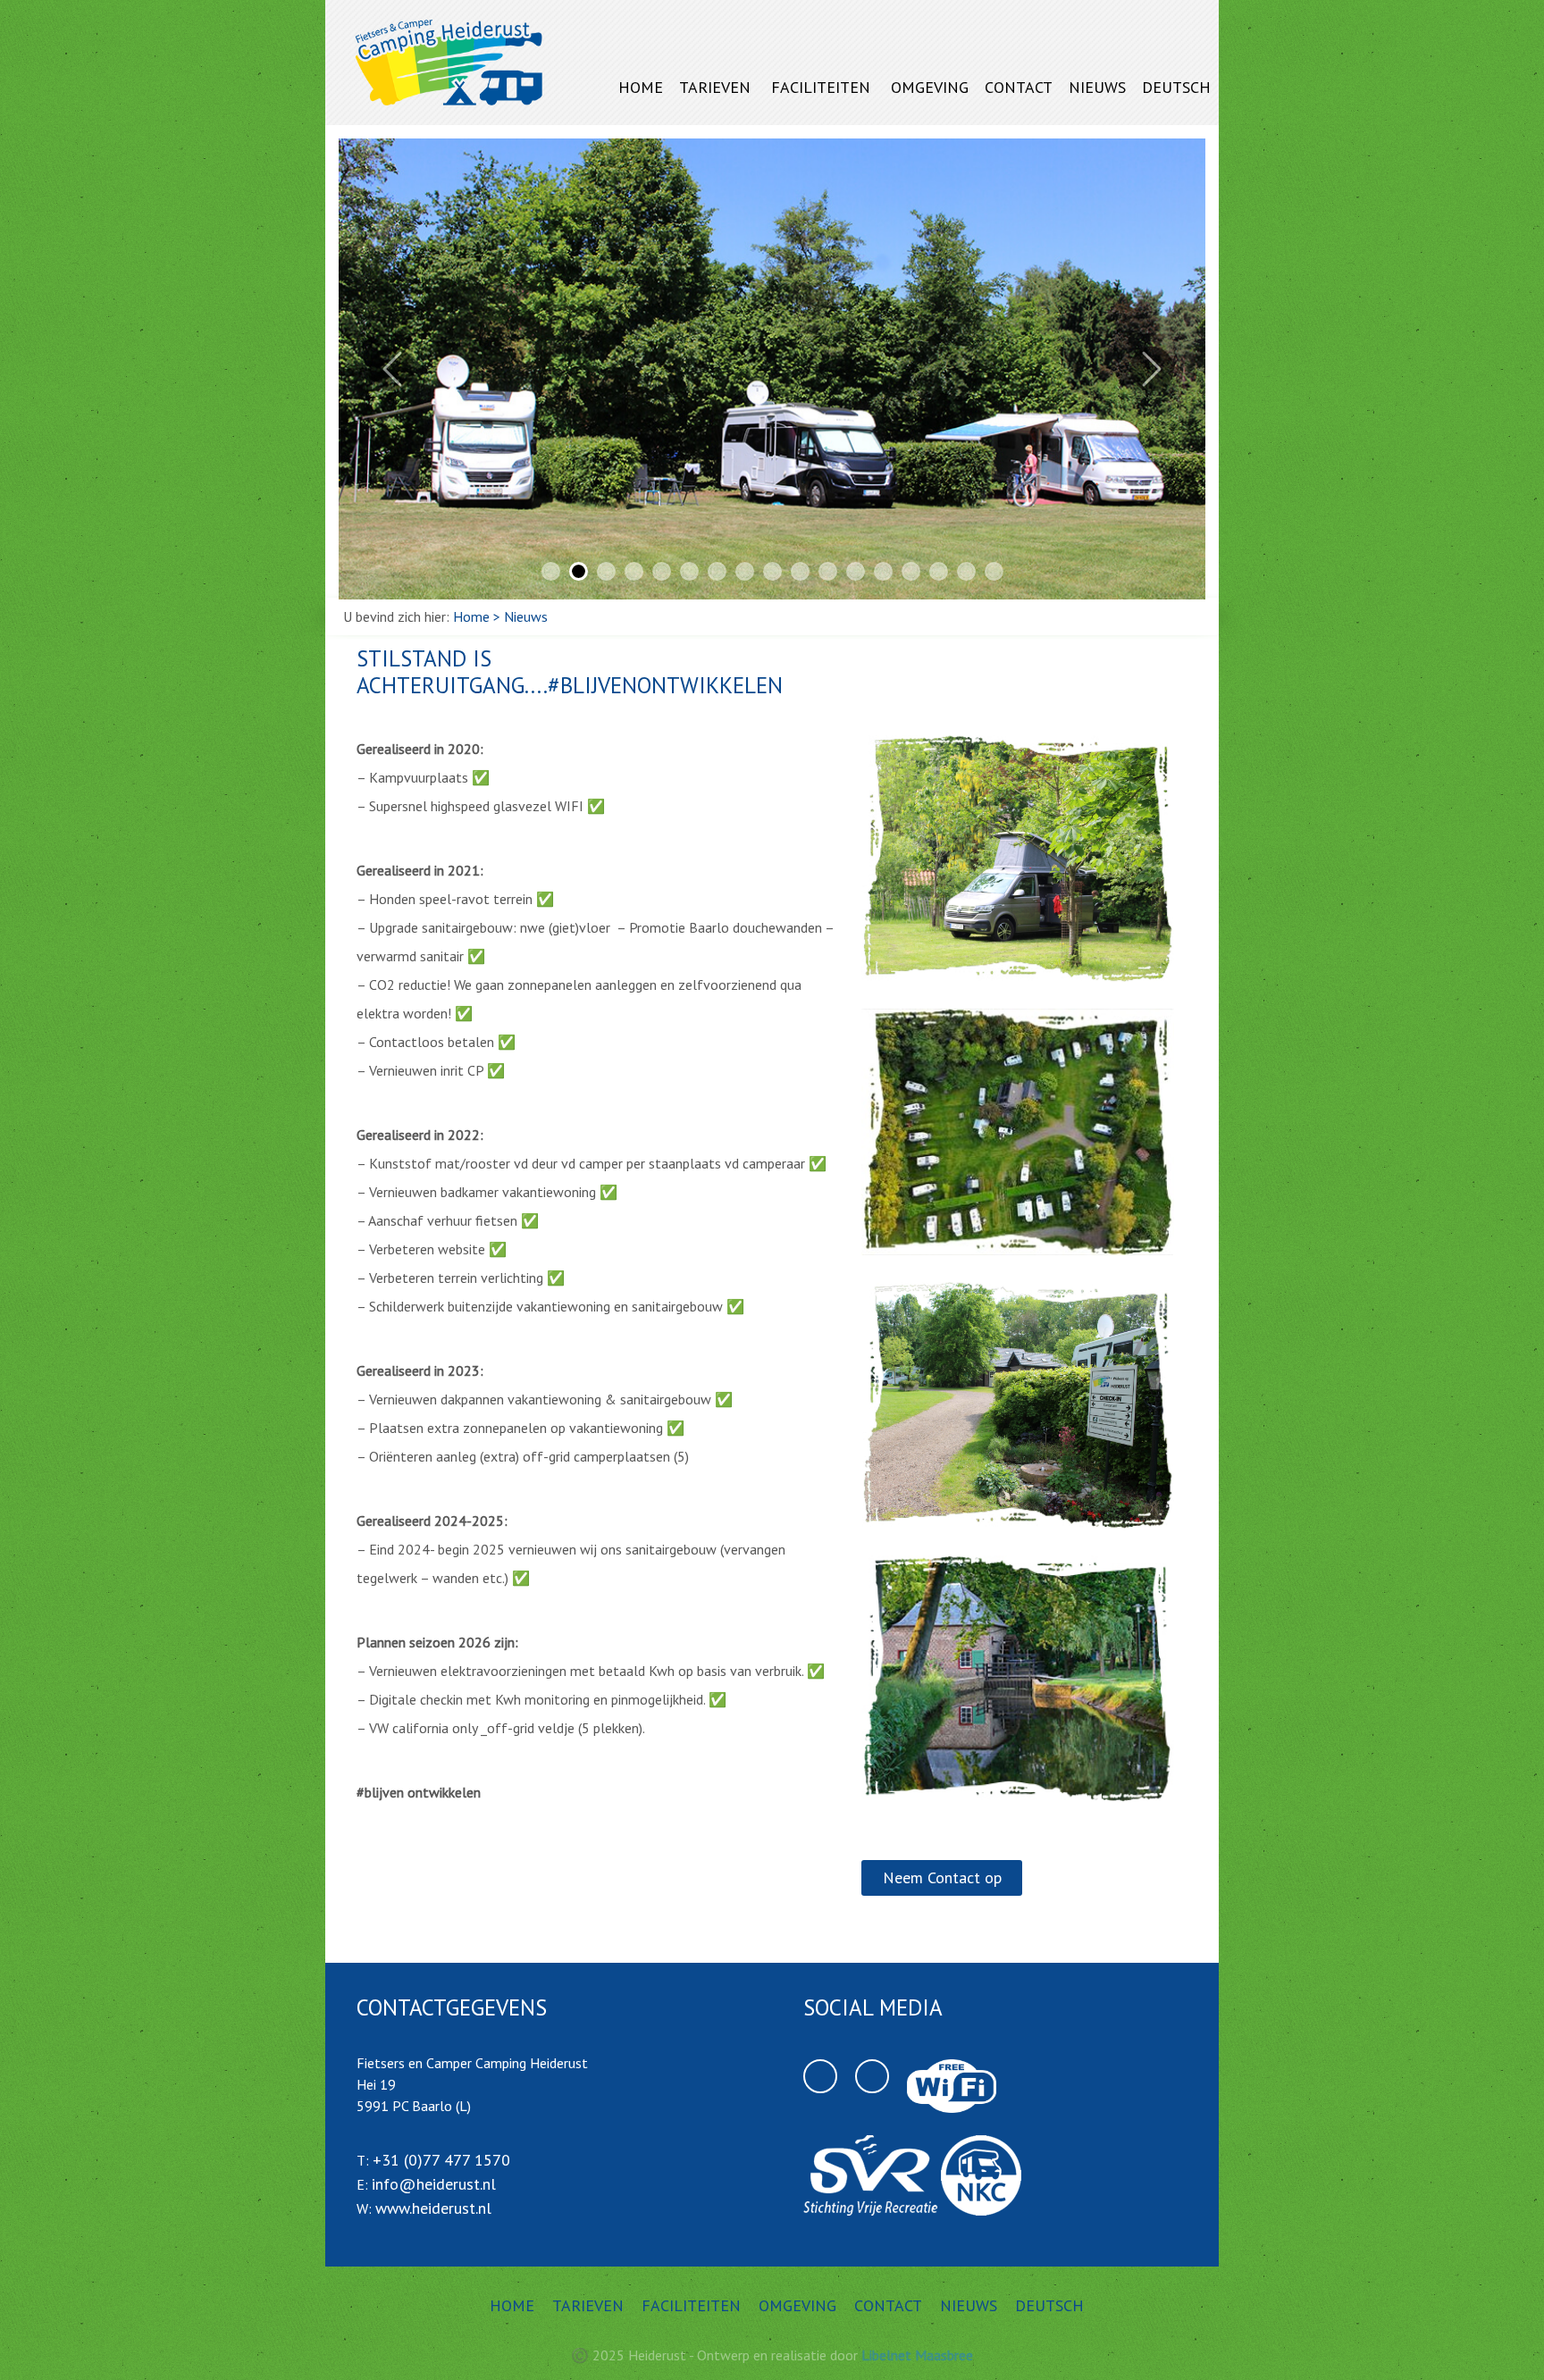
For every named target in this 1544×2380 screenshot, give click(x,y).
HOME (641, 87)
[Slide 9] (772, 571)
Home (471, 616)
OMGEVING (930, 87)
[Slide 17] (994, 571)
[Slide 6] (689, 571)
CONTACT (1019, 87)
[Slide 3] (606, 571)
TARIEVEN (715, 87)
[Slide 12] (856, 571)
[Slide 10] (800, 571)
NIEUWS (1097, 87)
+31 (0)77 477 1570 (441, 2160)
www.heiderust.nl (433, 2208)
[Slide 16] (966, 571)
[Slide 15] (939, 571)
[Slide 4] (634, 571)
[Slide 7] (717, 571)
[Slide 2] (579, 571)
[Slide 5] (662, 571)
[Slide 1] (551, 571)
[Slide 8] (745, 571)
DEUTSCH (1176, 87)
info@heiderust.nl (434, 2184)
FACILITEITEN (821, 87)
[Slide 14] (911, 571)
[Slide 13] (883, 571)
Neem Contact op (942, 1877)
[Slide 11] (828, 571)
